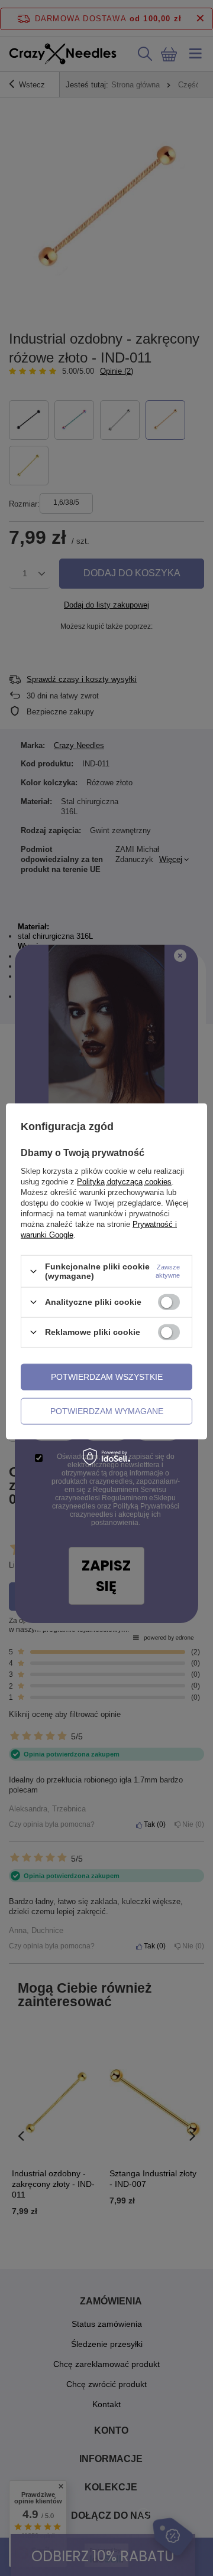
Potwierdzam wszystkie (107, 1377)
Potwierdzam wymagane (107, 1411)
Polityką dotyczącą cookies (124, 1182)
